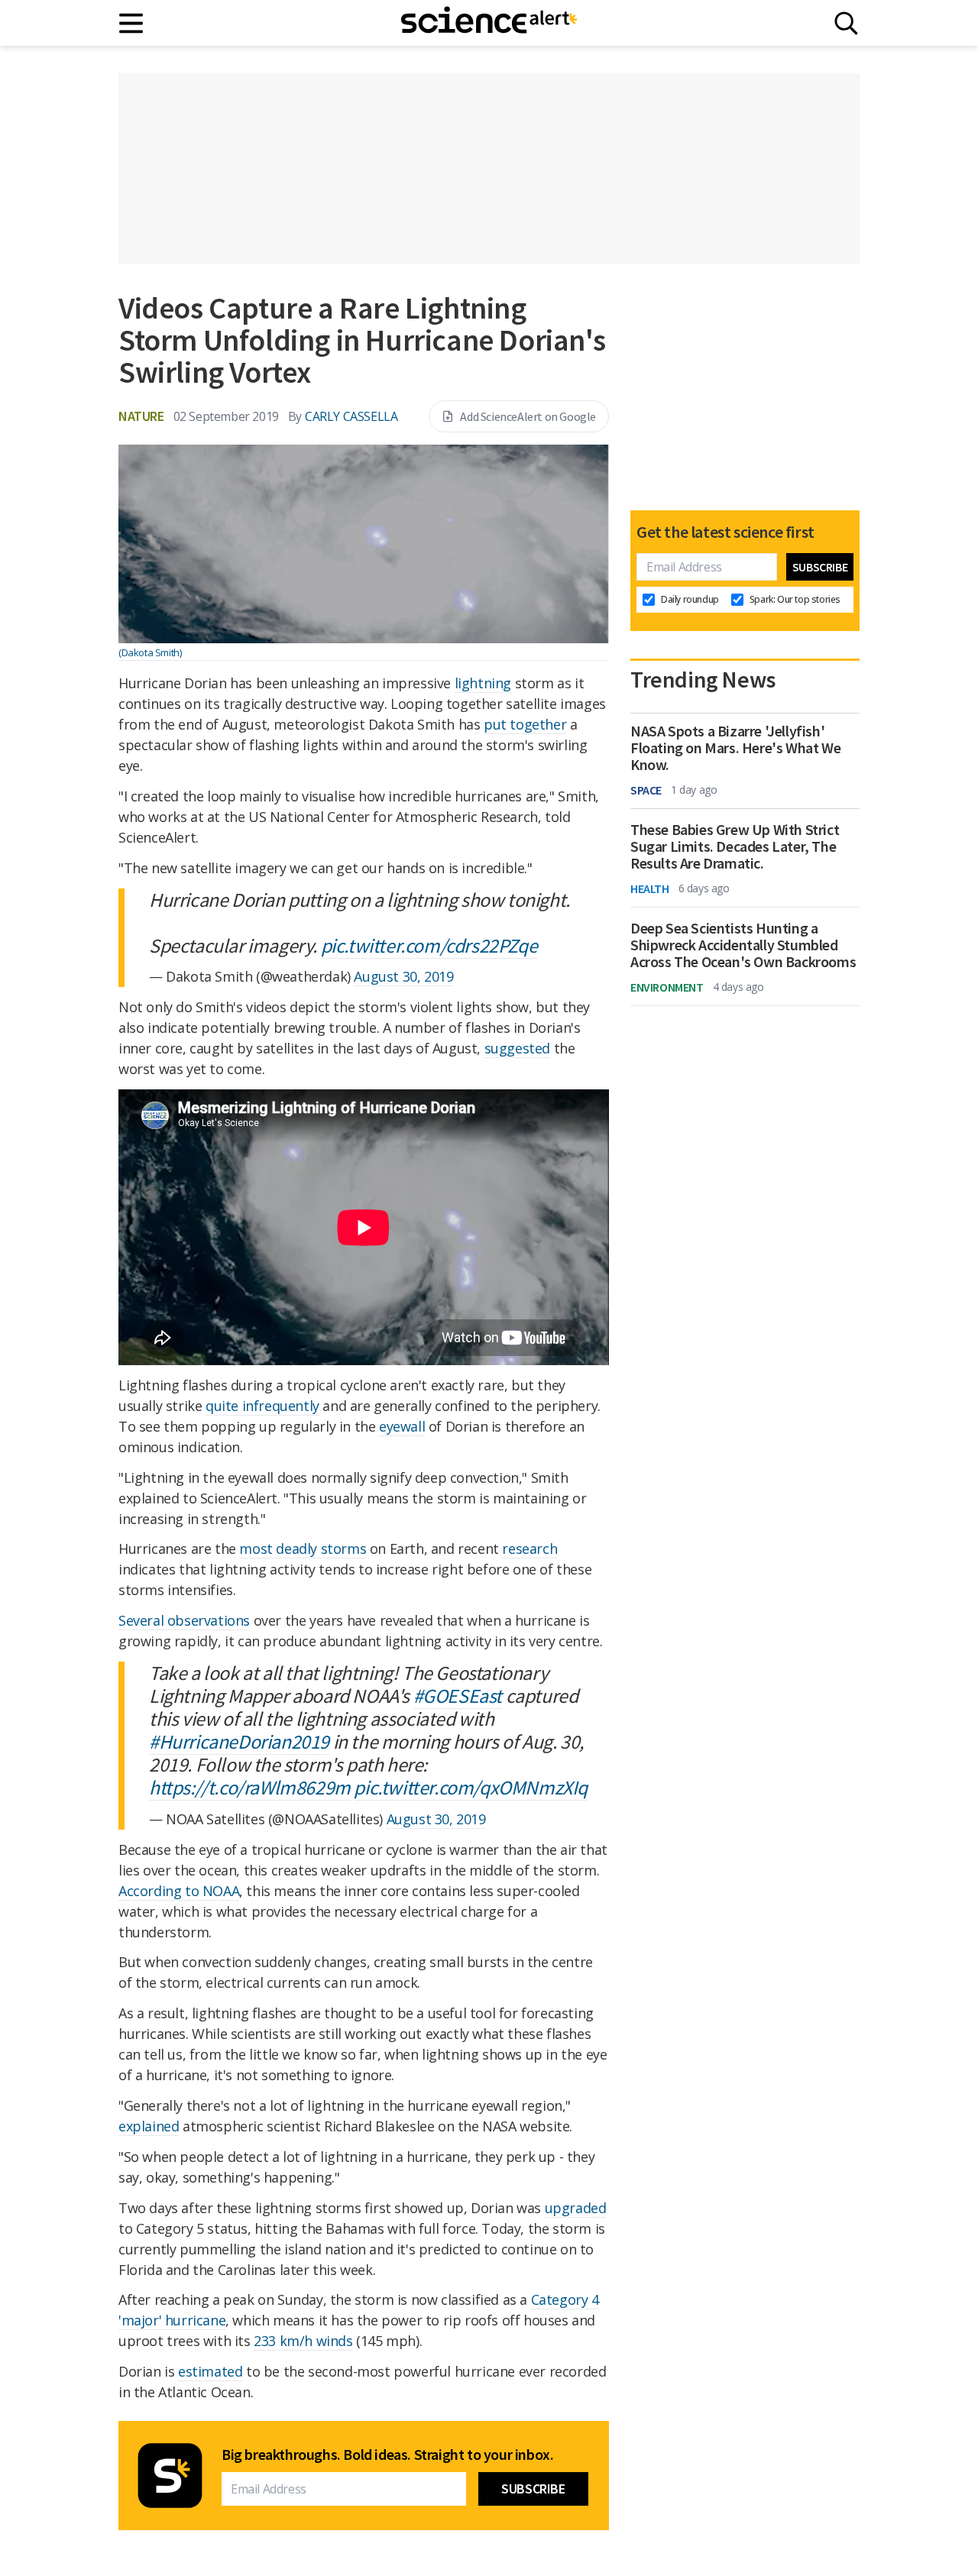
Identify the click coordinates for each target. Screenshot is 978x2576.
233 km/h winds (303, 2341)
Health (650, 888)
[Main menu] (132, 23)
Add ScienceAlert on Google (528, 416)
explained (149, 2126)
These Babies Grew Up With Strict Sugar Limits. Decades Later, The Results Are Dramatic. (735, 846)
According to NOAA (179, 1891)
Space (646, 790)
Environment (667, 987)
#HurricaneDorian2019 (239, 1741)
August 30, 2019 (403, 976)
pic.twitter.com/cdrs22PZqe (429, 945)
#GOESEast (458, 1696)
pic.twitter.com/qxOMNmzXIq (471, 1787)
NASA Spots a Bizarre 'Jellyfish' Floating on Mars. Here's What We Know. (735, 748)
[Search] (846, 23)
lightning (483, 683)
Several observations (184, 1620)
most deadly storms (303, 1549)
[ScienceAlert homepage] (489, 23)
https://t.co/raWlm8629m (250, 1787)
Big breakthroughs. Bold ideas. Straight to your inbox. (387, 2455)
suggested (517, 1048)
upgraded (576, 2208)
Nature (141, 416)
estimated (210, 2371)
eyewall (402, 1426)
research (529, 1549)
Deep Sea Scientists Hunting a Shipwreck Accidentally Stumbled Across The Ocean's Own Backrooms (743, 945)
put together (525, 724)
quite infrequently (262, 1406)
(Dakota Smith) (150, 652)
